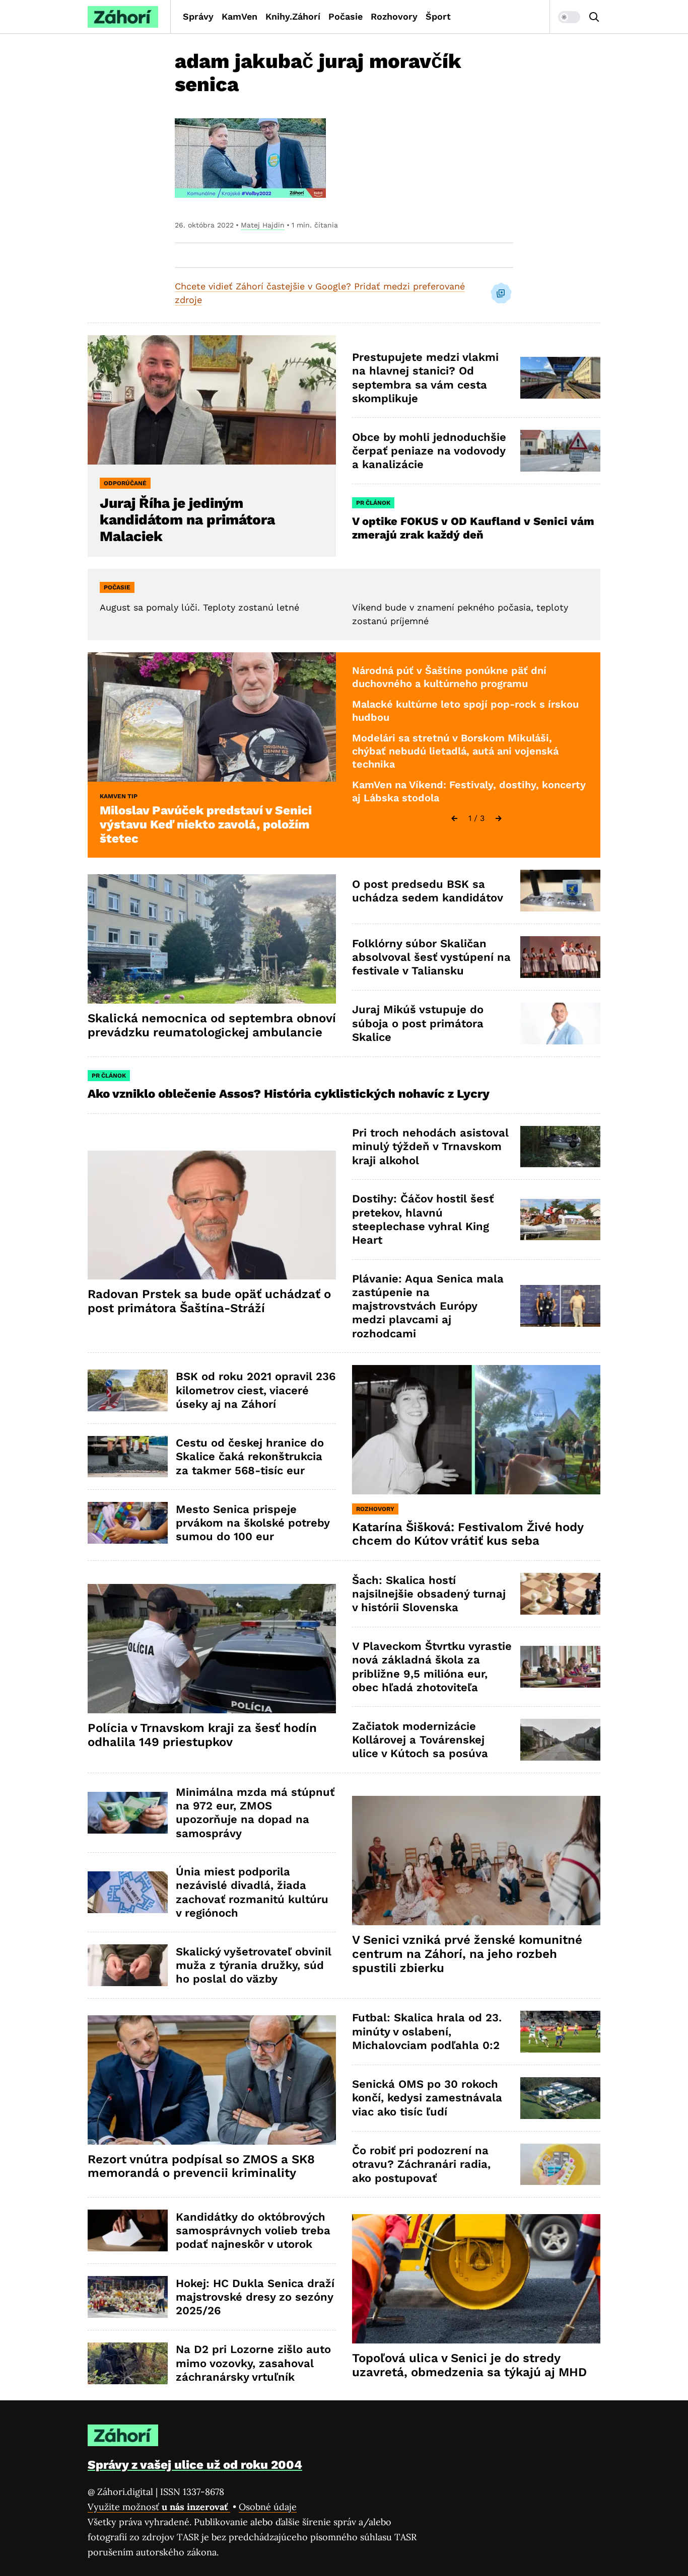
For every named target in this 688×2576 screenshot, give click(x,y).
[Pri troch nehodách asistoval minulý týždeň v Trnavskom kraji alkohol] (560, 1147)
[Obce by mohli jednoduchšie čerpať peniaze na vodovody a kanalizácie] (560, 451)
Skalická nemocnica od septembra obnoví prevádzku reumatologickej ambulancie (212, 1025)
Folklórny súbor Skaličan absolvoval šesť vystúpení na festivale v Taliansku (431, 957)
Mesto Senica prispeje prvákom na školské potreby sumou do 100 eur (253, 1523)
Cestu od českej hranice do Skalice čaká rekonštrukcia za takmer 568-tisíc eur (250, 1457)
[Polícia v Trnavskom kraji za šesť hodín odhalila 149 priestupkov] (212, 1649)
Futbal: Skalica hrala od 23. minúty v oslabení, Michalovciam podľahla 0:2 (427, 2031)
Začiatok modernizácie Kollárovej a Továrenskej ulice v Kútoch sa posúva (420, 1740)
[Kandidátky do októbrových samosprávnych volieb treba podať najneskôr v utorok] (128, 2230)
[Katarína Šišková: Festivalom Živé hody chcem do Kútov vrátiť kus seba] (476, 1430)
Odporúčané (125, 483)
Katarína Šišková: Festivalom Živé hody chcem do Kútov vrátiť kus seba (468, 1534)
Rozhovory (394, 16)
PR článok (373, 503)
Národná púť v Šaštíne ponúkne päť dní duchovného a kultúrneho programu (449, 677)
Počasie (346, 16)
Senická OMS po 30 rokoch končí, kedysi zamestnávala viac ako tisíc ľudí (427, 2098)
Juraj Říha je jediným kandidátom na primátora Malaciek (187, 520)
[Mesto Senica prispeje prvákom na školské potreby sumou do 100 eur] (128, 1523)
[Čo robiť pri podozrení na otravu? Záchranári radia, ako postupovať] (560, 2165)
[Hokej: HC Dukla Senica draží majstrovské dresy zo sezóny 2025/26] (128, 2297)
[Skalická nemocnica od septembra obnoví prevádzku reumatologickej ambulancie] (212, 939)
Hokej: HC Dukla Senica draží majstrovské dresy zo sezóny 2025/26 (255, 2297)
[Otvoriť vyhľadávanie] (594, 17)
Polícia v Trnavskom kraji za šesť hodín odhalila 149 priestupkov (202, 1735)
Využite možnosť (159, 2507)
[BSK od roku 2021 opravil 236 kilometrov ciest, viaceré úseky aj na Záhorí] (128, 1390)
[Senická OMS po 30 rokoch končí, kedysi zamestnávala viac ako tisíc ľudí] (560, 2098)
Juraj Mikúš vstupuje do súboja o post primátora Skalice (418, 1023)
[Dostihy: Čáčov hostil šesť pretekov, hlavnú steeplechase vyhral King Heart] (560, 1220)
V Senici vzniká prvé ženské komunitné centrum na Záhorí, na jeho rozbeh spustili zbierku (467, 1954)
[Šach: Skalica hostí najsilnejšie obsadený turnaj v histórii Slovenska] (560, 1594)
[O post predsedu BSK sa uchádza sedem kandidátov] (560, 891)
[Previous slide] (454, 818)
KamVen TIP (119, 796)
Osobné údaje (268, 2507)
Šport (438, 16)
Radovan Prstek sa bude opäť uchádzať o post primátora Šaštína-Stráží (209, 1301)
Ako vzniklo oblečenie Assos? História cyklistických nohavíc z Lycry (289, 1094)
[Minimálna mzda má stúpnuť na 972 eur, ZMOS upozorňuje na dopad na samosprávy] (128, 1813)
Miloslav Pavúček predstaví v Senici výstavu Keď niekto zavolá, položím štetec (206, 824)
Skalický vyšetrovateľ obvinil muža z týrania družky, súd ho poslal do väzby (254, 1965)
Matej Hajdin (263, 225)
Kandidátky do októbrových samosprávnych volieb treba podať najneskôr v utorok (253, 2231)
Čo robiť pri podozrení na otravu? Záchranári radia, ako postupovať (421, 2164)
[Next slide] (499, 818)
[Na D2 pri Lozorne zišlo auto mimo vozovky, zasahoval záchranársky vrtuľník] (128, 2363)
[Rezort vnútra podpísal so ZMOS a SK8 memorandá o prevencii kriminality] (212, 2080)
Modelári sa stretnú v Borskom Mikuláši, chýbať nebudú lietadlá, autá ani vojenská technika (455, 751)
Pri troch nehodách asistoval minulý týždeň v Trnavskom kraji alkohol (430, 1147)
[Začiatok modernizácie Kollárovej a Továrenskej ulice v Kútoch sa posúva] (560, 1740)
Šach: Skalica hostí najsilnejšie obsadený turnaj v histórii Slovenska (429, 1594)
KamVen (239, 16)
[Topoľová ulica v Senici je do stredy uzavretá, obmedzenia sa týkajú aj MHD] (476, 2279)
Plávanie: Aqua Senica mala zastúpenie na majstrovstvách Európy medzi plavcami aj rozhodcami (428, 1306)
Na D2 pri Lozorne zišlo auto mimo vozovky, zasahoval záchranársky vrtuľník (253, 2363)
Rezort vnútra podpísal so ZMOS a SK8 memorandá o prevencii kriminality (201, 2166)
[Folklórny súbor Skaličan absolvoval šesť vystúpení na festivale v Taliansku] (560, 957)
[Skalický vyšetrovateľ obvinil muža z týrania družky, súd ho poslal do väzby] (128, 1965)
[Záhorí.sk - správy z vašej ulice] (123, 17)
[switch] (569, 17)
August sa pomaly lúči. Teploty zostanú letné (199, 607)
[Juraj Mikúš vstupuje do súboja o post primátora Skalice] (560, 1024)
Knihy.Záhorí (293, 16)
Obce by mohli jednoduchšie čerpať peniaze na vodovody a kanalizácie (429, 451)
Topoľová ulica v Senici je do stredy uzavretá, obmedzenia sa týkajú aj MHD (469, 2365)
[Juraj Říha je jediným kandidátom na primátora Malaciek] (212, 400)
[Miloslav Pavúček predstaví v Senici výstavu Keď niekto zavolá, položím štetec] (212, 717)
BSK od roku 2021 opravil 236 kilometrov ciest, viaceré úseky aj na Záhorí (256, 1390)
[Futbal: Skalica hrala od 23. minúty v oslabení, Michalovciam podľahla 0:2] (560, 2032)
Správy (198, 16)
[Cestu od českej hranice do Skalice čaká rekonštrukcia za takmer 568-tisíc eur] (128, 1457)
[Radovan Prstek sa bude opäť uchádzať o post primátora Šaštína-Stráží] (212, 1215)
